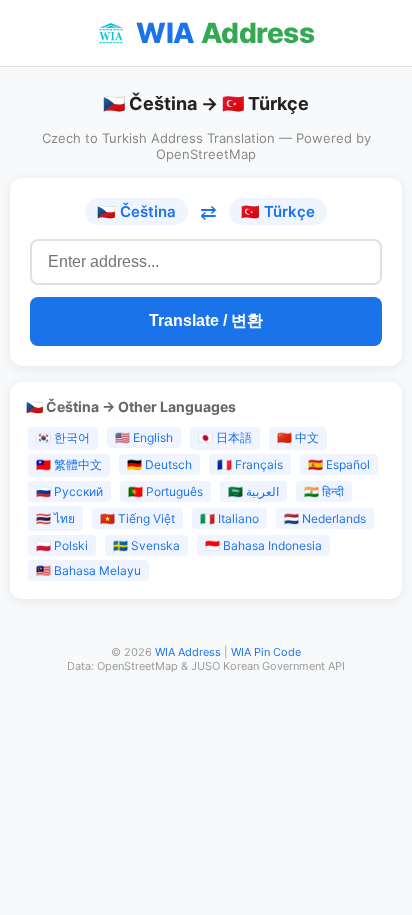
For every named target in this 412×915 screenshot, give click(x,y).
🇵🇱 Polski (62, 545)
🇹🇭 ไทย (55, 518)
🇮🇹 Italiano (229, 518)
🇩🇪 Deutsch (159, 464)
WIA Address (188, 652)
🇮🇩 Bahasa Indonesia (263, 545)
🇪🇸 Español (339, 464)
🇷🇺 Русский (69, 491)
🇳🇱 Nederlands (325, 518)
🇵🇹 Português (165, 491)
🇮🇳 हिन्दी (324, 491)
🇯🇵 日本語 (225, 437)
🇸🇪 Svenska (146, 545)
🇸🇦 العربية (253, 491)
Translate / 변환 (206, 320)
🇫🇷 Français (250, 464)
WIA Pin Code (266, 652)
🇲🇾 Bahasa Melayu (88, 570)
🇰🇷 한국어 (63, 437)
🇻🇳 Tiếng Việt (137, 518)
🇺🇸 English (144, 437)
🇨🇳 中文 (298, 437)
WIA (225, 33)
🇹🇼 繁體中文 (69, 464)
